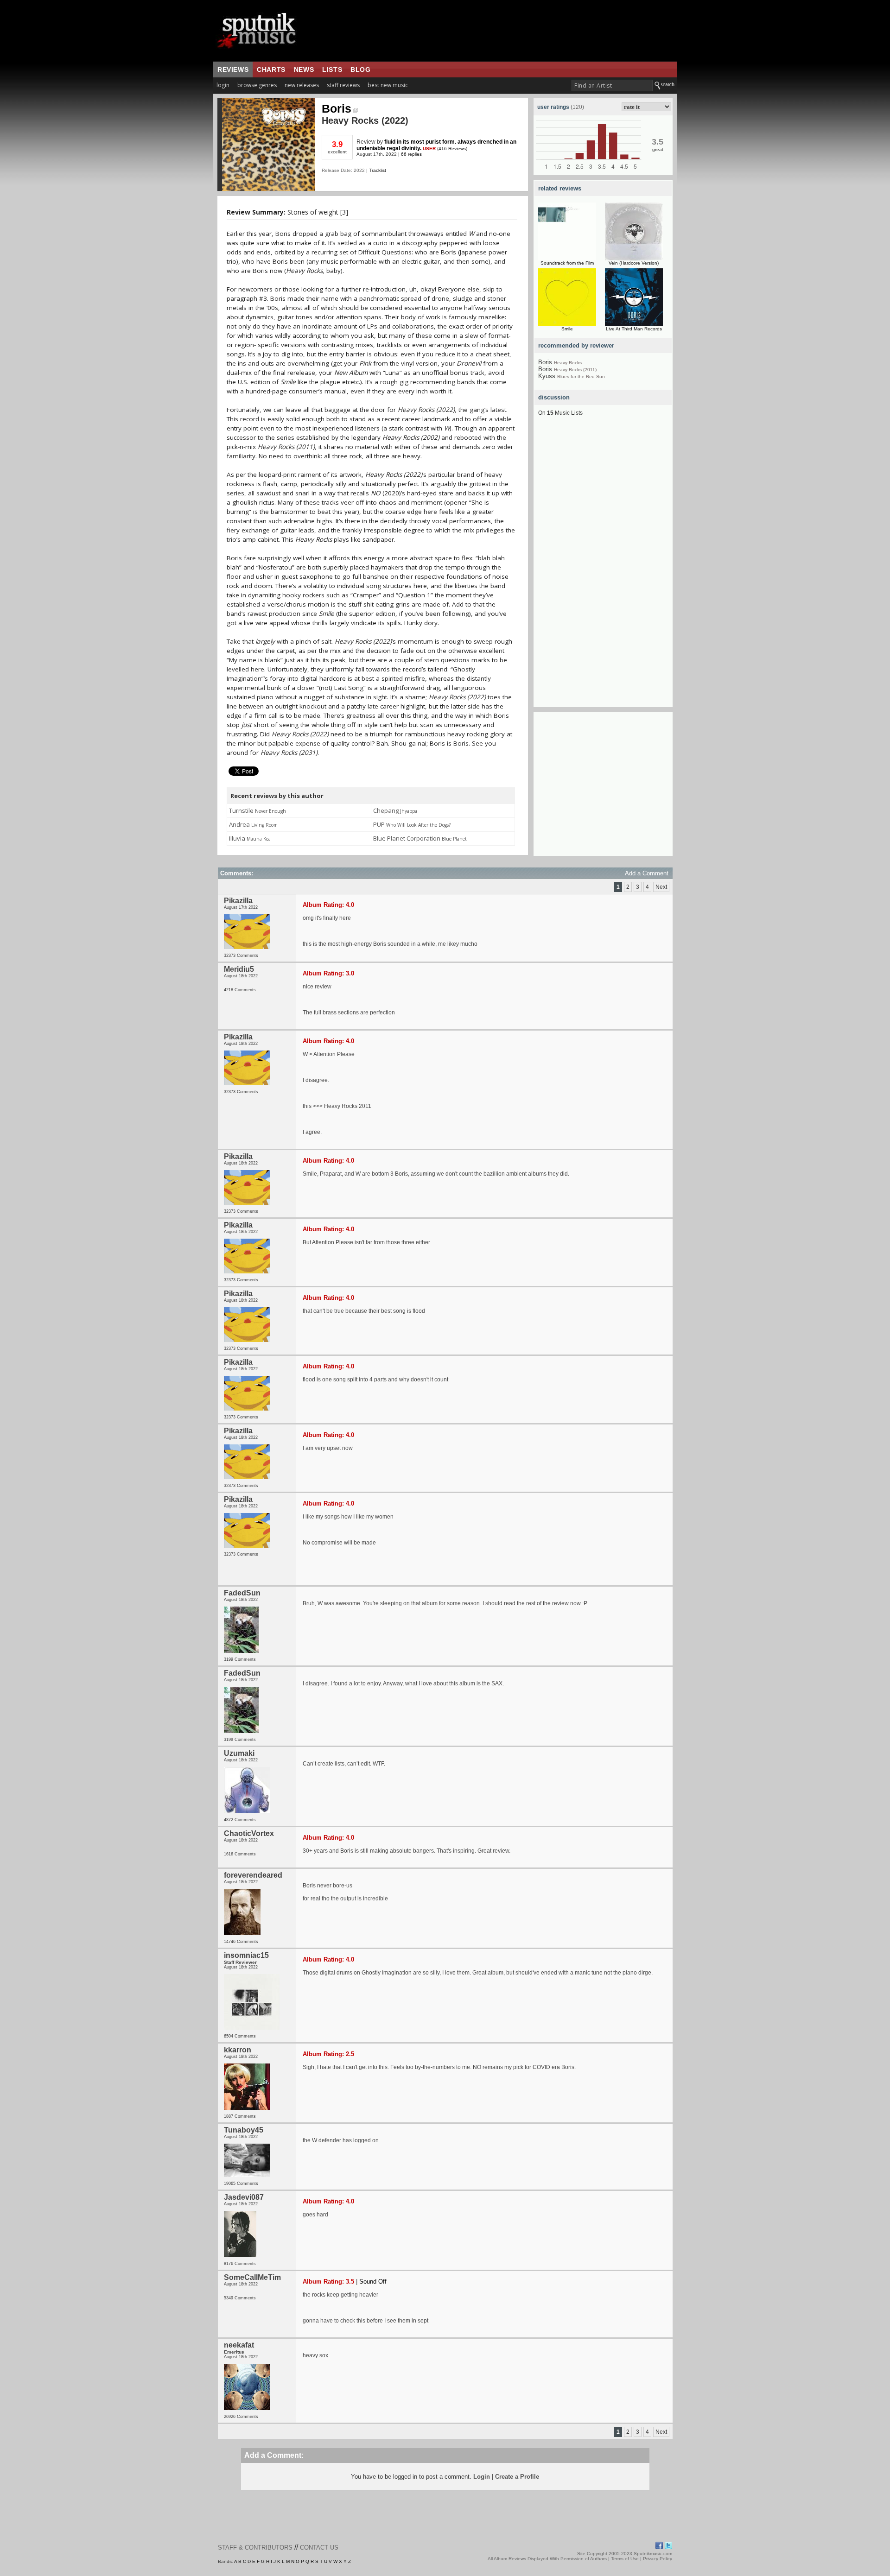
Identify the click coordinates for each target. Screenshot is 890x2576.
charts (271, 70)
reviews (233, 70)
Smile (567, 329)
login (223, 85)
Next (661, 887)
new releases (302, 85)
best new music (388, 85)
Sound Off (373, 2282)
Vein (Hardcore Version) (634, 263)
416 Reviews (452, 149)
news (304, 70)
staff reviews (343, 85)
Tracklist (378, 170)
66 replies (411, 154)
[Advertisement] (603, 568)
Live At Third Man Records (634, 329)
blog (360, 70)
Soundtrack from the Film (567, 263)
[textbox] (612, 85)
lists (332, 70)
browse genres (257, 85)
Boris (337, 108)
